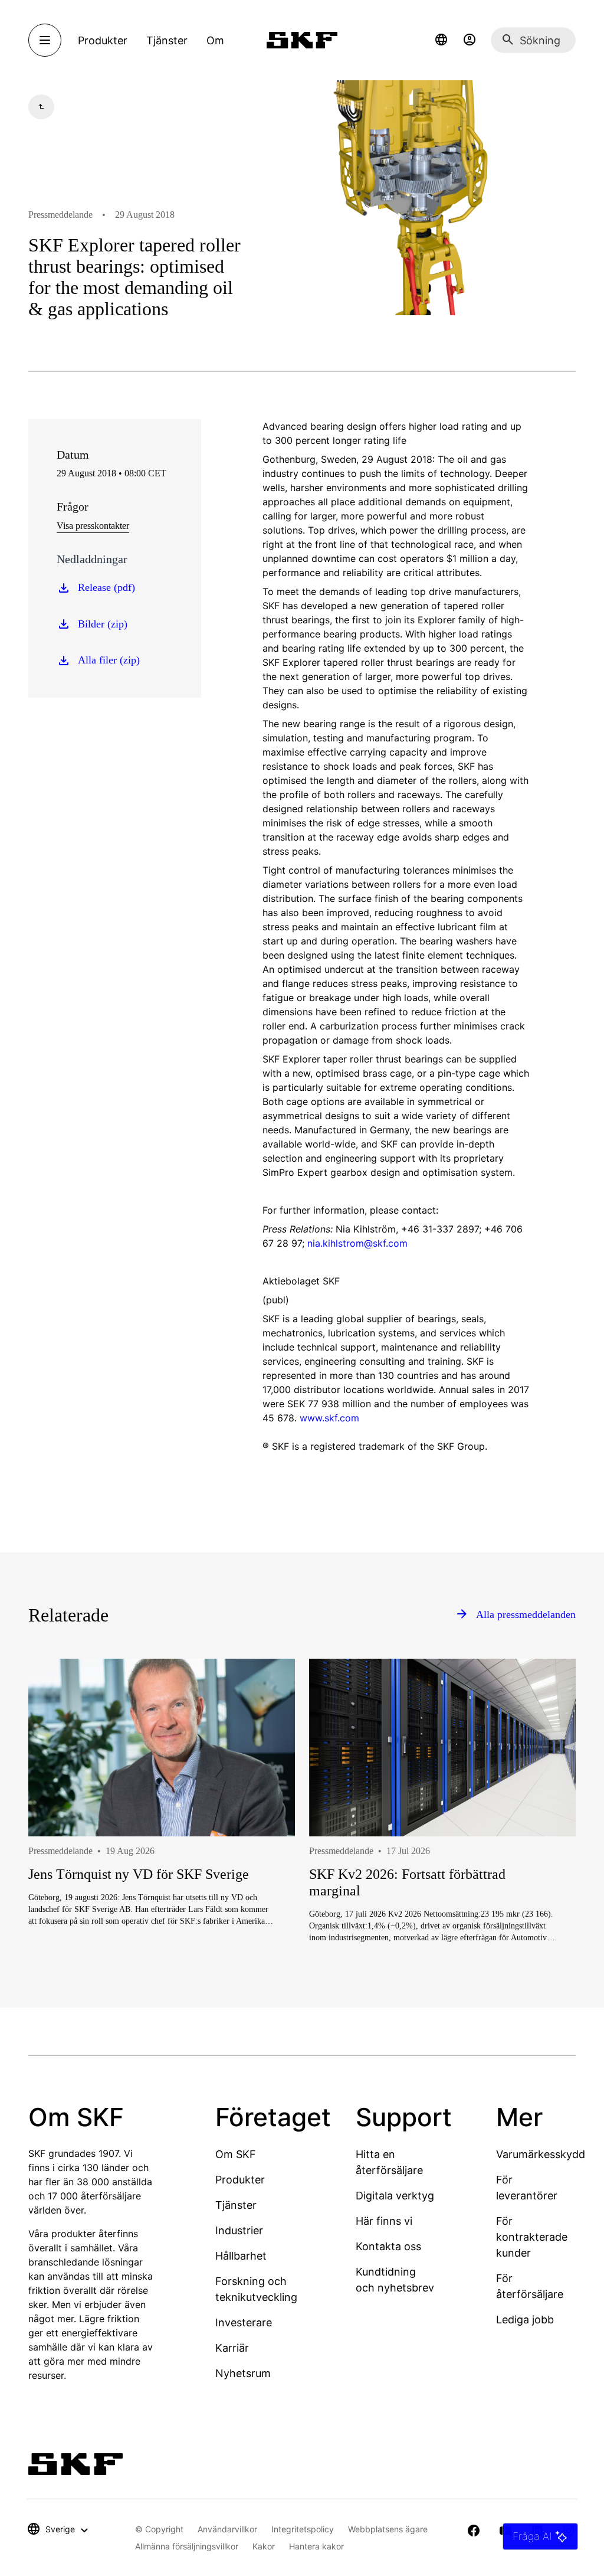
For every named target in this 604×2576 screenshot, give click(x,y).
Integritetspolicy (303, 2529)
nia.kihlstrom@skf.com (357, 1243)
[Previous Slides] (59, 1855)
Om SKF (236, 2154)
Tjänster (236, 2205)
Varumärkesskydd (541, 2154)
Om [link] (215, 40)
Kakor (264, 2546)
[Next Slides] (545, 1855)
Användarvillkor (227, 2529)
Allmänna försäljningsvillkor (187, 2546)
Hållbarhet (241, 2256)
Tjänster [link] (167, 40)
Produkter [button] (103, 40)
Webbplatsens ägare (388, 2529)
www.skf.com (329, 1418)
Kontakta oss (388, 2246)
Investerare (244, 2322)
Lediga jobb (525, 2320)
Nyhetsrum (243, 2373)
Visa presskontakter (93, 526)
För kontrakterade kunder (532, 2237)
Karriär (232, 2348)
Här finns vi (384, 2221)
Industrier (239, 2230)
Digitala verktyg (395, 2196)
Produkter (240, 2180)
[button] (441, 40)
